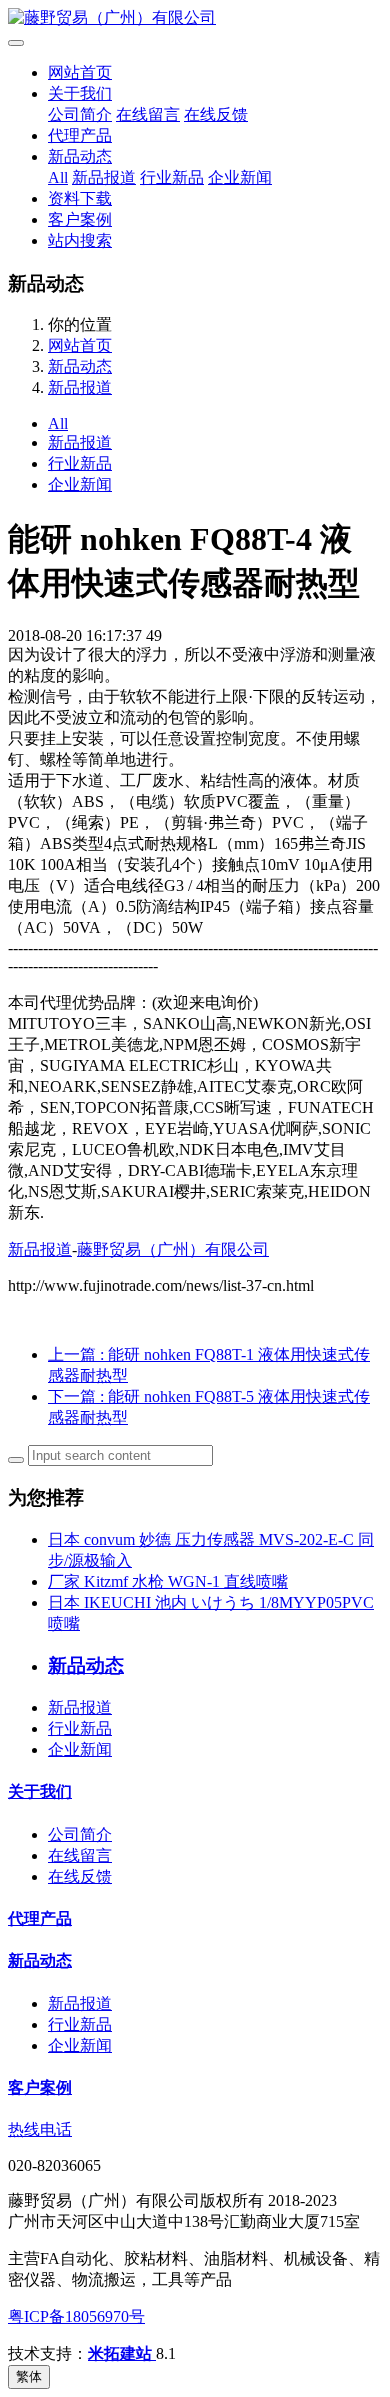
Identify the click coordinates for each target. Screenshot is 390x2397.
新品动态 (80, 156)
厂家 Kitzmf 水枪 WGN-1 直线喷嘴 (168, 1581)
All (58, 177)
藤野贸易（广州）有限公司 (173, 1249)
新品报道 (104, 177)
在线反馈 (216, 114)
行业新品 (172, 177)
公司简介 (80, 114)
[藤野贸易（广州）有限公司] (195, 18)
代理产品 (80, 135)
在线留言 (148, 114)
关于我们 (80, 93)
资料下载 (80, 198)
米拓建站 (122, 2353)
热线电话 (40, 2129)
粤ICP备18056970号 (76, 2316)
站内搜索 (80, 240)
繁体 (29, 2376)
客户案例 (80, 219)
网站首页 (80, 72)
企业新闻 (240, 177)
